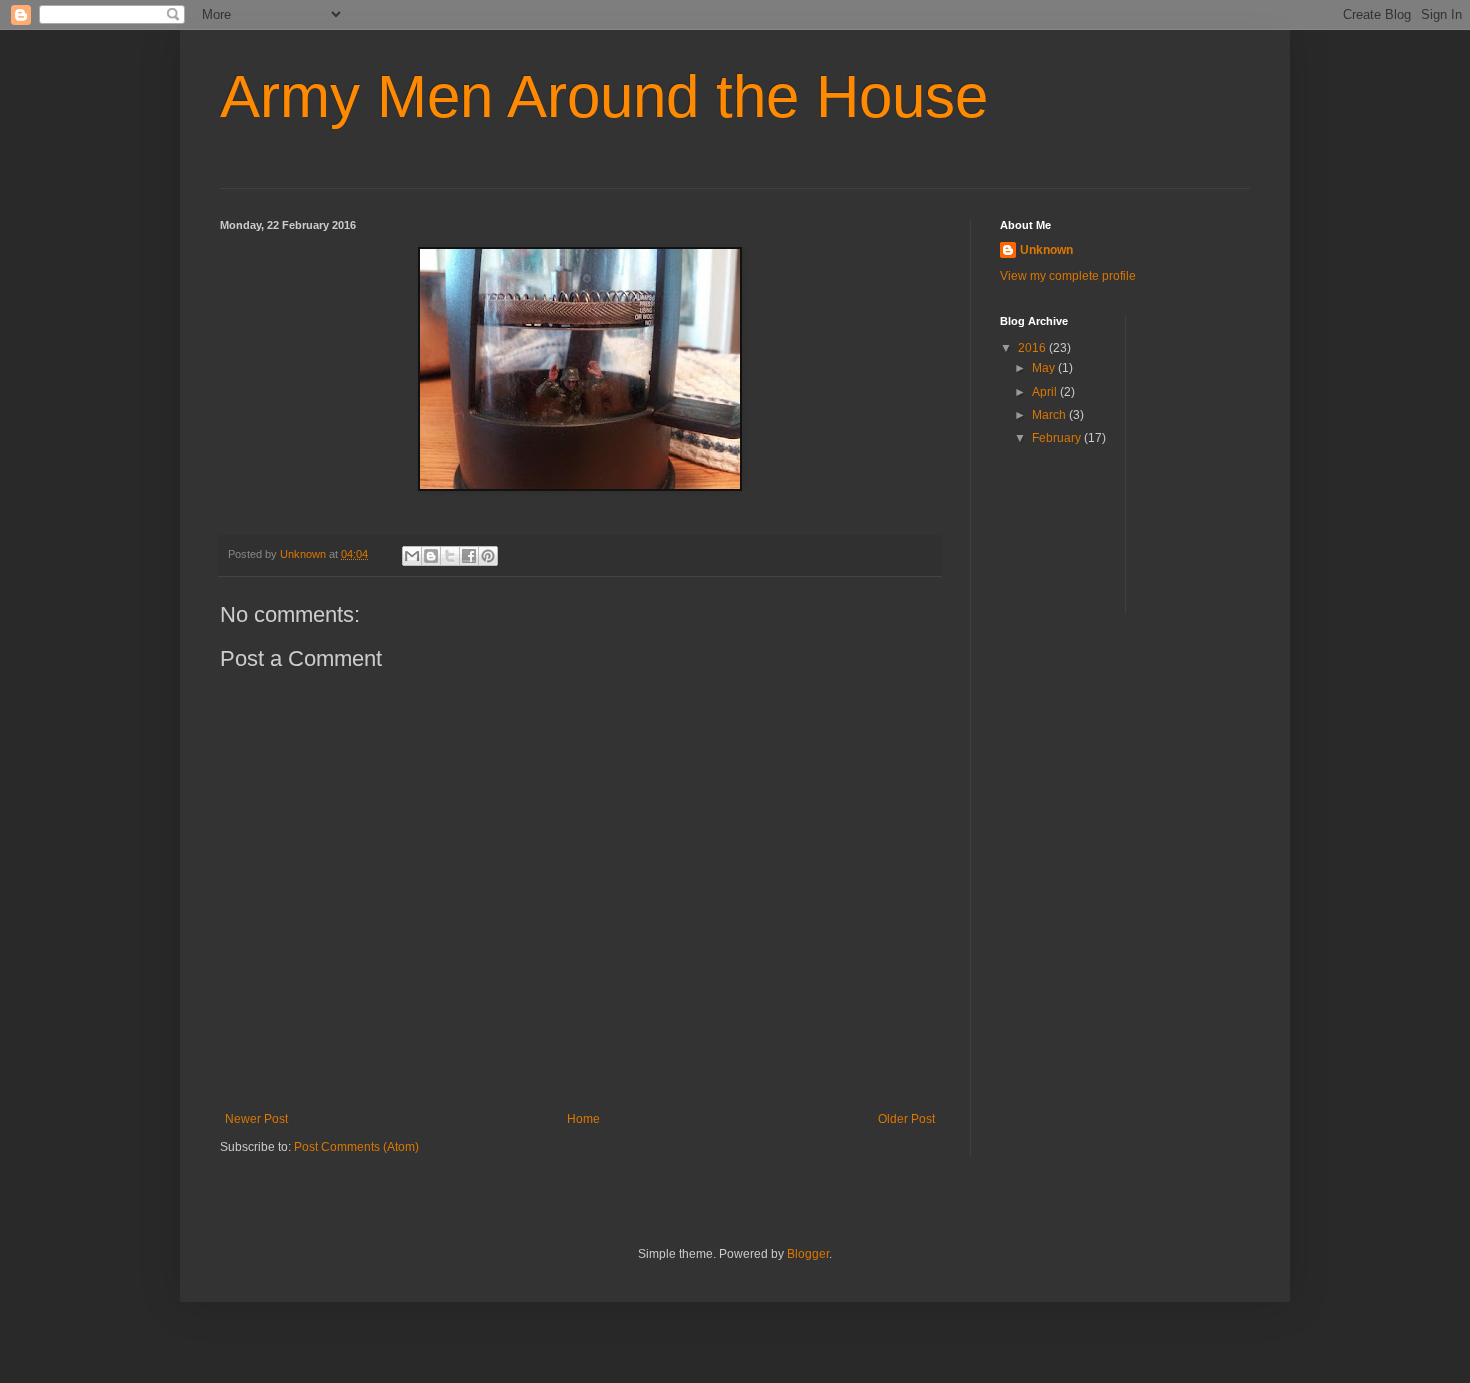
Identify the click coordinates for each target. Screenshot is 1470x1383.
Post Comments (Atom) (356, 1147)
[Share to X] (450, 556)
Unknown (1046, 250)
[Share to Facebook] (469, 556)
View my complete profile (1068, 276)
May (1045, 368)
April (1046, 392)
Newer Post (256, 1119)
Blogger (808, 1254)
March (1050, 415)
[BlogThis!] (431, 556)
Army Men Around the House (604, 96)
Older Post (906, 1119)
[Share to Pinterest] (488, 556)
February (1058, 438)
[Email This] (412, 556)
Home (583, 1119)
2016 (1033, 348)
